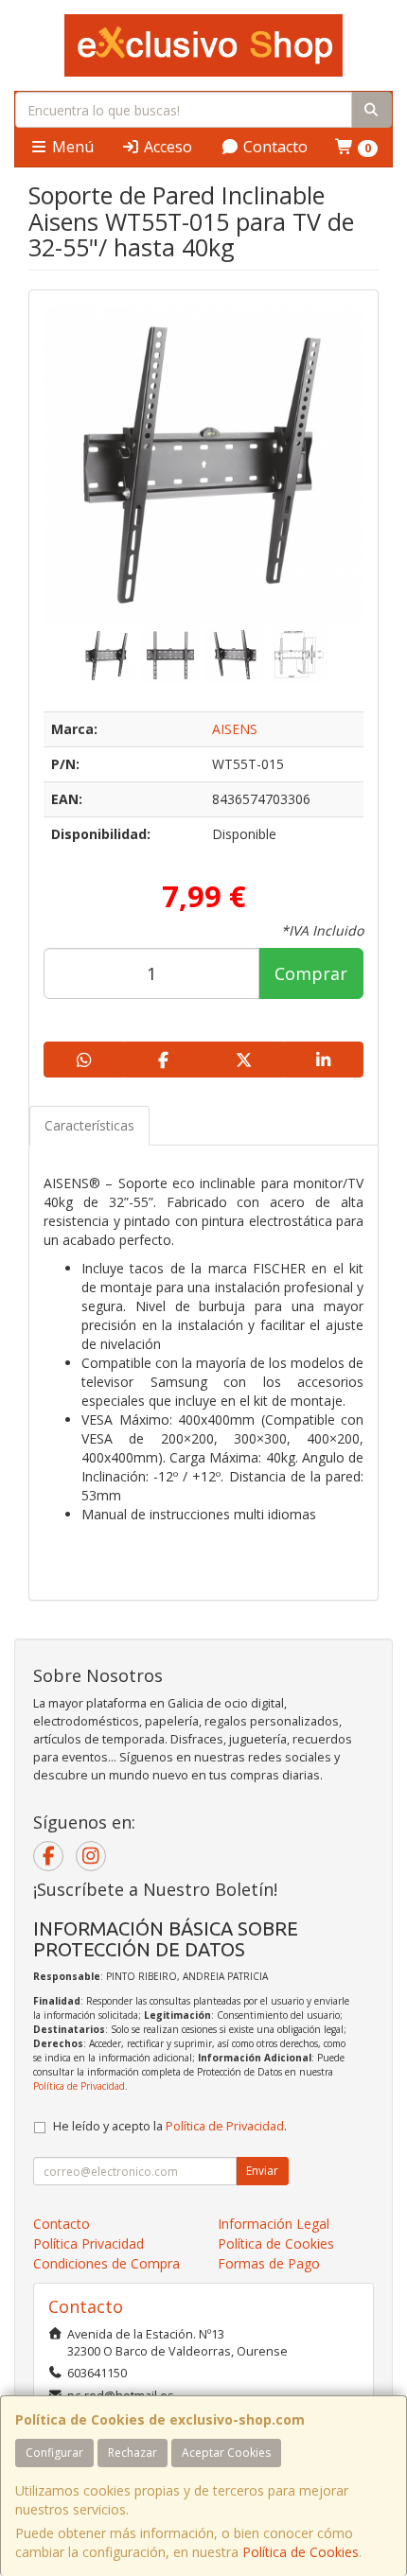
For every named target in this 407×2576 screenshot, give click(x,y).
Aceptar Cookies (226, 2453)
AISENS (235, 729)
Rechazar (133, 2453)
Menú (71, 147)
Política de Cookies (301, 2552)
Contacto (274, 147)
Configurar (54, 2453)
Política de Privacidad (79, 2086)
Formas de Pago (269, 2263)
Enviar (262, 2171)
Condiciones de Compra (106, 2263)
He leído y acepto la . (170, 2126)
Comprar (311, 973)
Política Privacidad (88, 2243)
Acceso (166, 147)
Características (89, 1125)
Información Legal (274, 2224)
